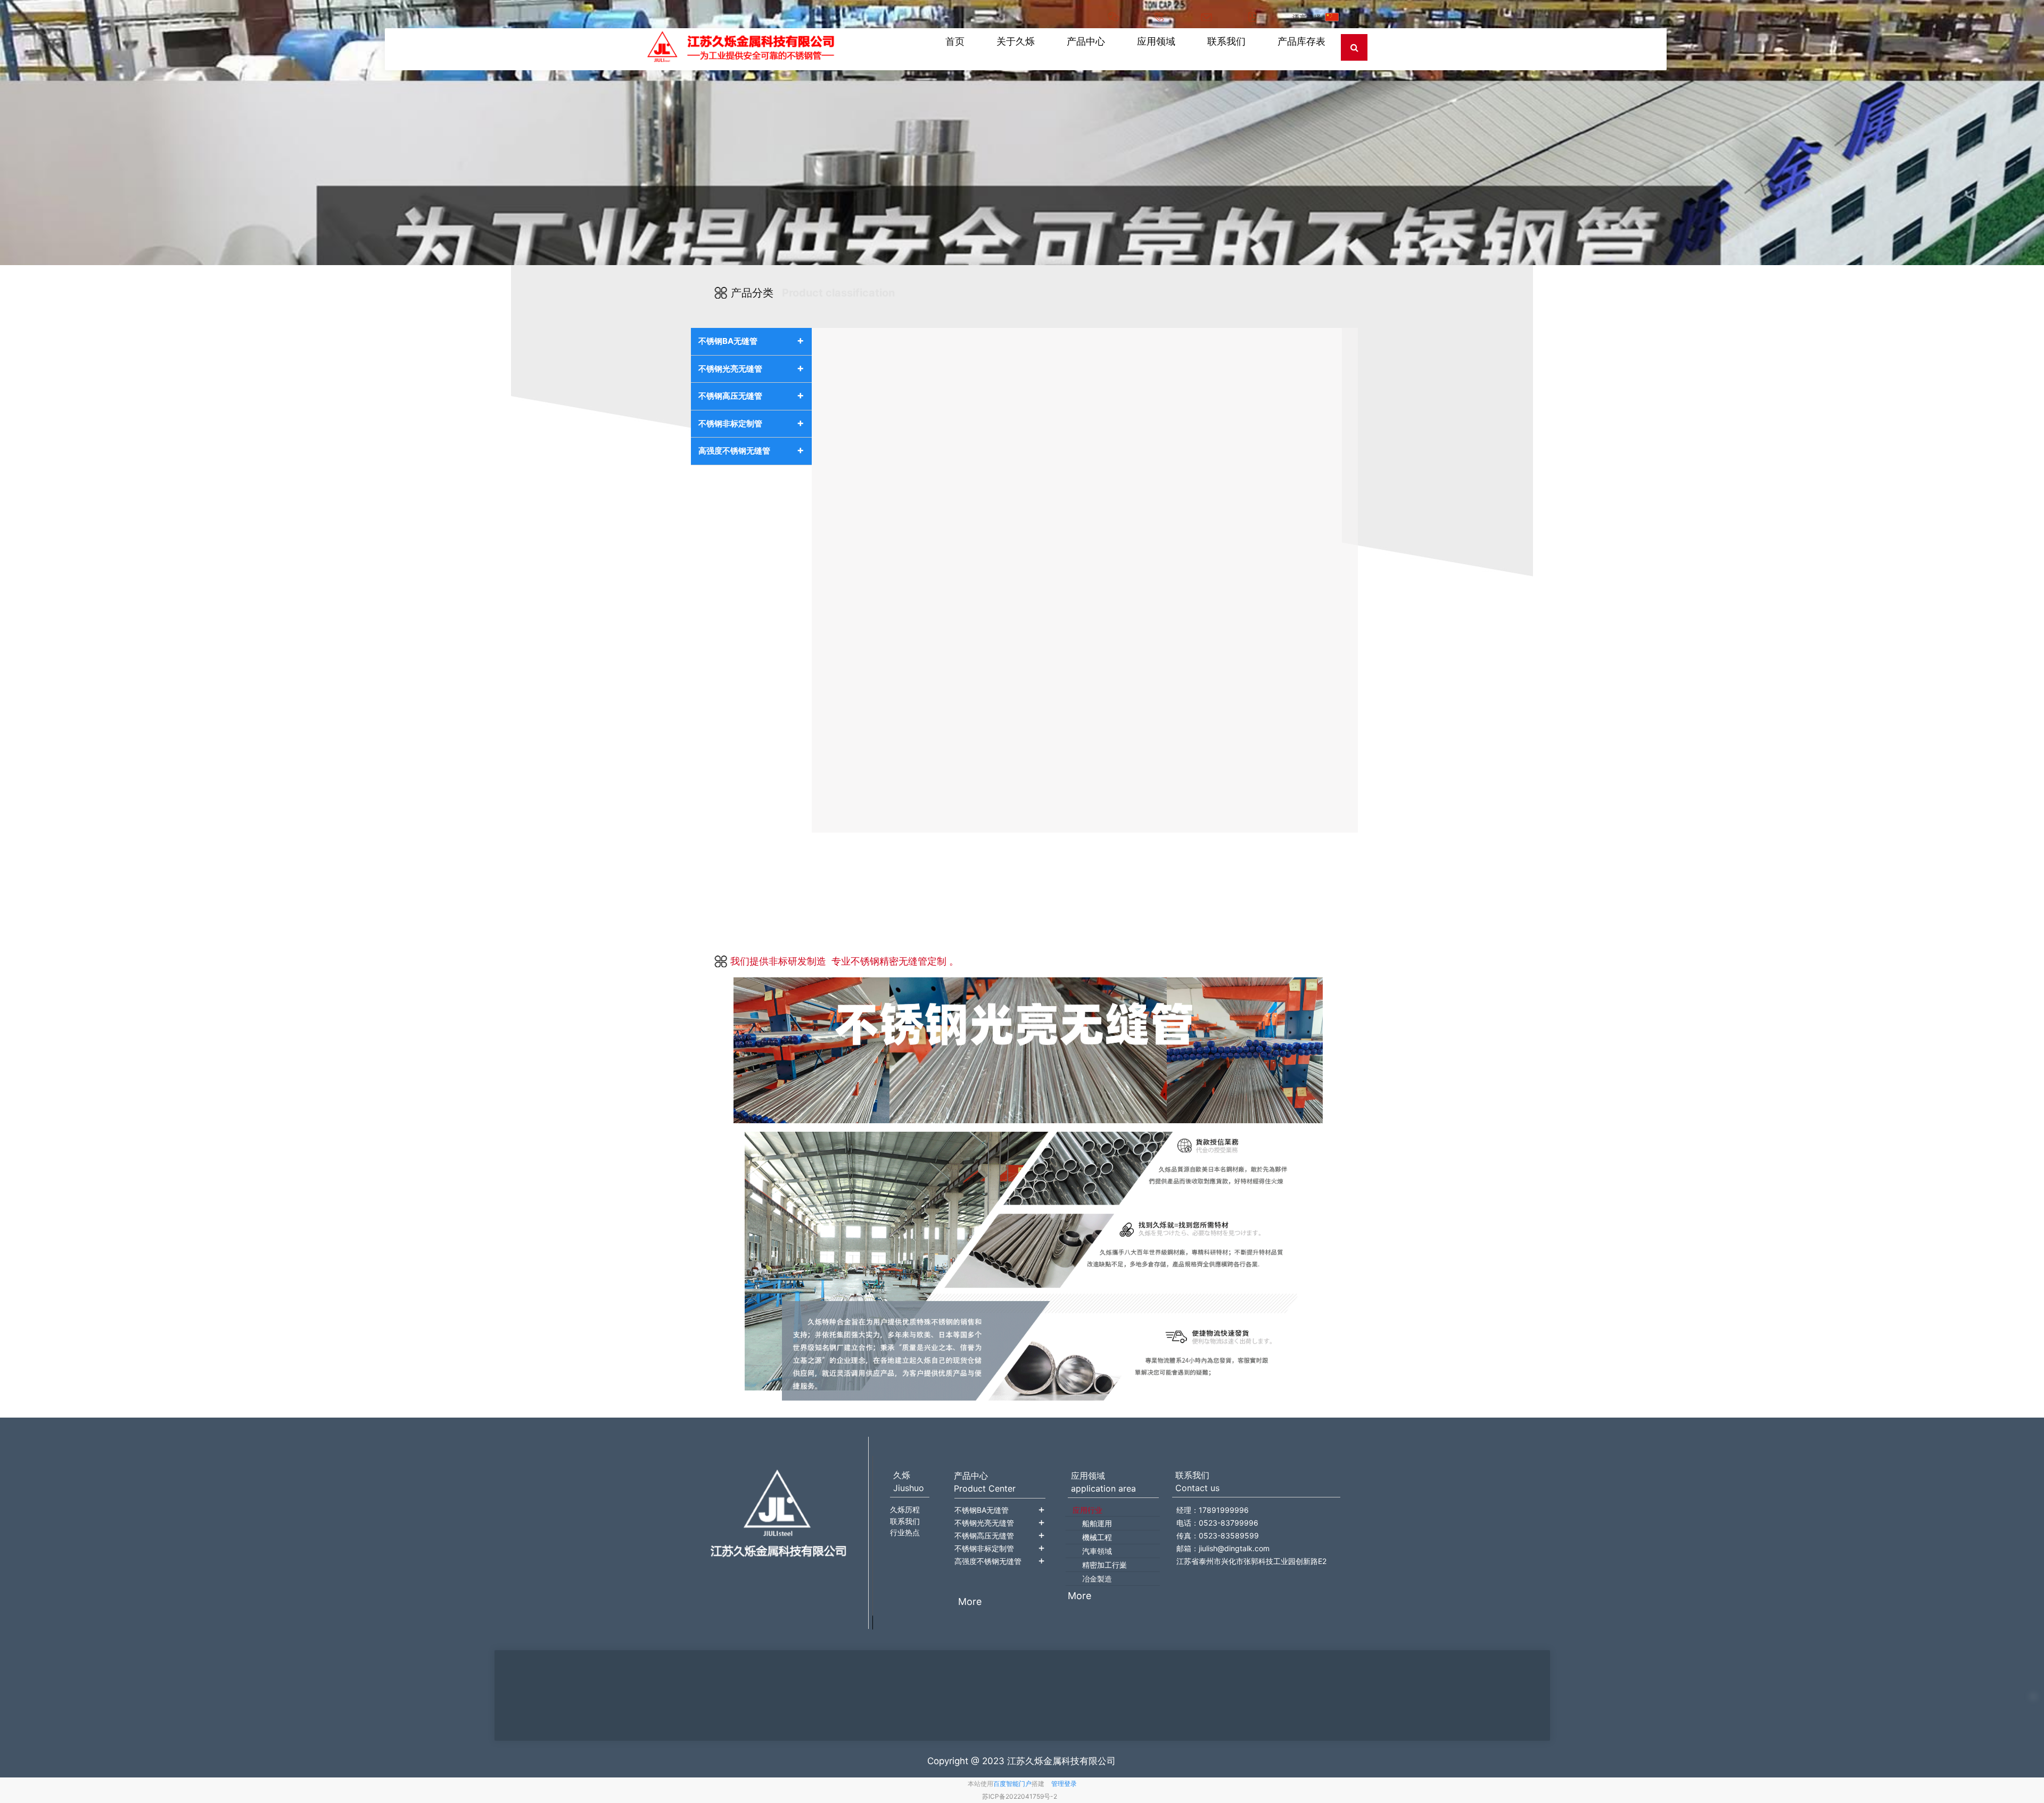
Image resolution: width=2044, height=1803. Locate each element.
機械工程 (1097, 1537)
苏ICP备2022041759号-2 (1020, 1796)
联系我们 (905, 1521)
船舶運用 (1097, 1523)
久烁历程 (905, 1509)
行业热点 (905, 1532)
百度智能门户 (1012, 1784)
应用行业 (1087, 1510)
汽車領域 (1097, 1551)
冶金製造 (1097, 1579)
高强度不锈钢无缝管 (751, 450)
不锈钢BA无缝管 (751, 340)
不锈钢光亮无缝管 (751, 368)
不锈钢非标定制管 (751, 423)
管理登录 (1064, 1784)
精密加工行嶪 (1105, 1565)
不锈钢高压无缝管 (751, 395)
